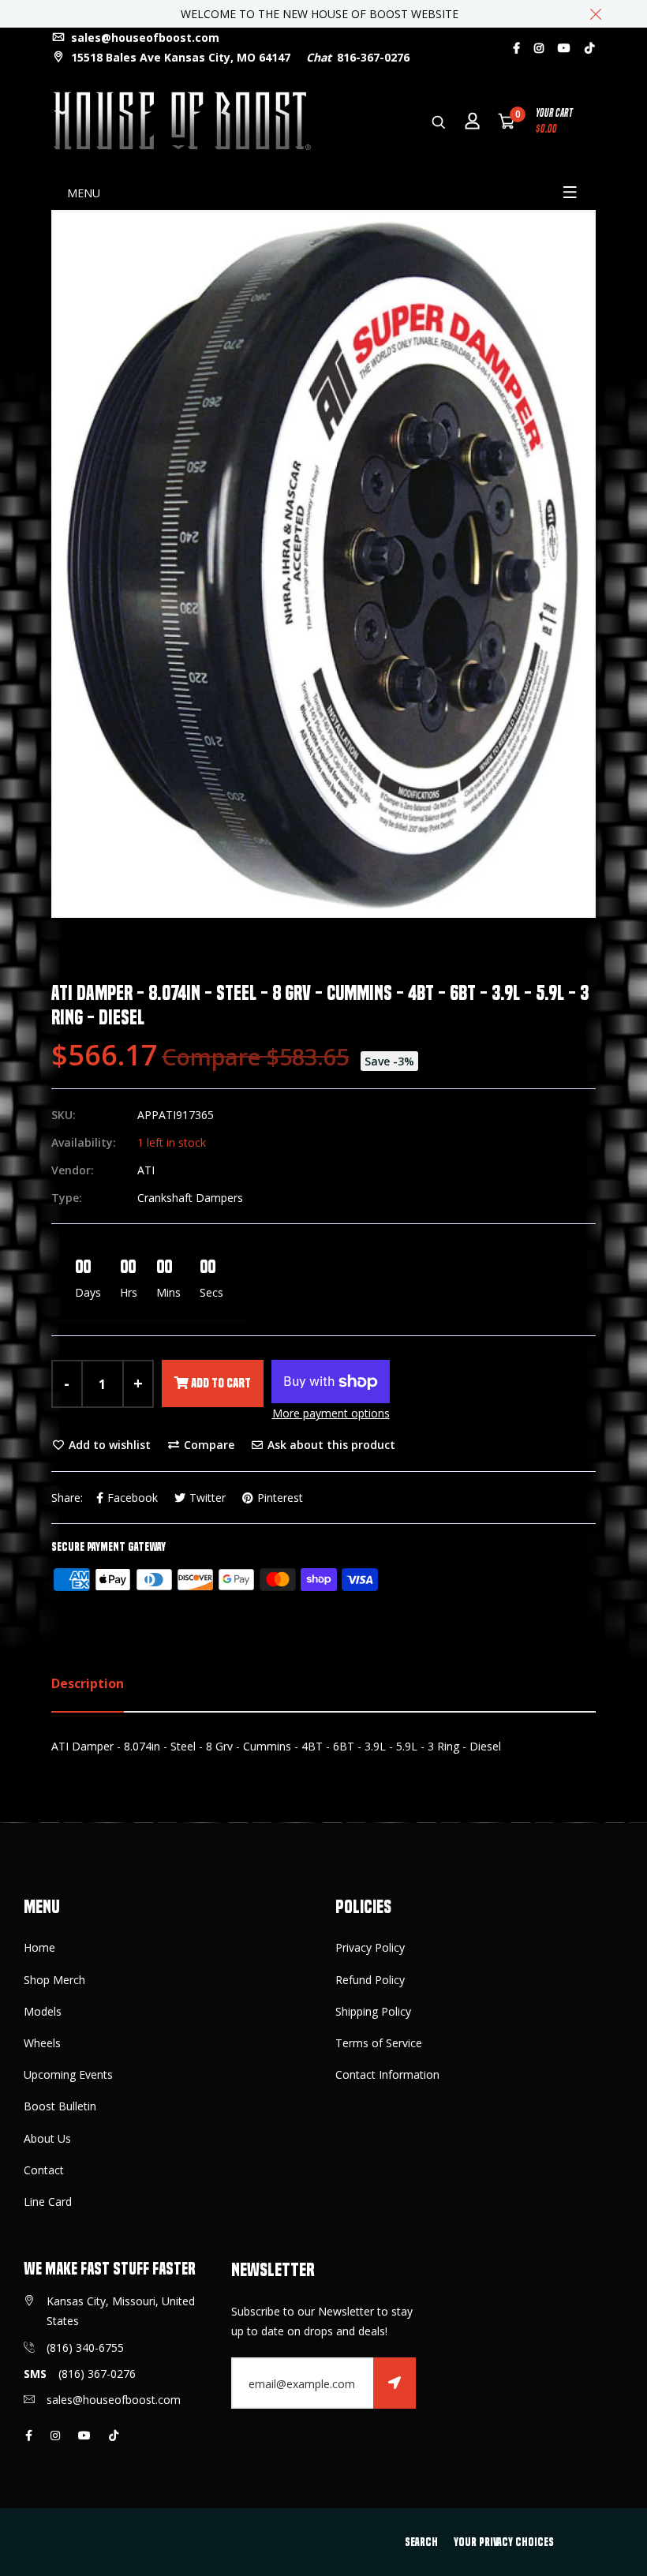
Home (39, 1947)
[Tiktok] (589, 48)
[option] (323, 564)
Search (421, 2542)
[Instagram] (539, 48)
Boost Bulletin (60, 2106)
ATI (146, 1170)
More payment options (331, 1413)
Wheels (42, 2043)
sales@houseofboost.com (144, 37)
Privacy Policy (370, 1947)
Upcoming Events (68, 2074)
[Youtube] (564, 48)
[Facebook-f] (516, 48)
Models (43, 2011)
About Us (47, 2138)
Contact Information (387, 2074)
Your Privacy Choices (504, 2542)
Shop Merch (54, 1980)
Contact (44, 2170)
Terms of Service (379, 2043)
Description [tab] (88, 1683)
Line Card (48, 2202)
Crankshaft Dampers (190, 1198)
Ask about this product (330, 1445)
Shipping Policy (373, 2011)
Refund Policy (370, 1980)
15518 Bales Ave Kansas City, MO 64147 (179, 57)
